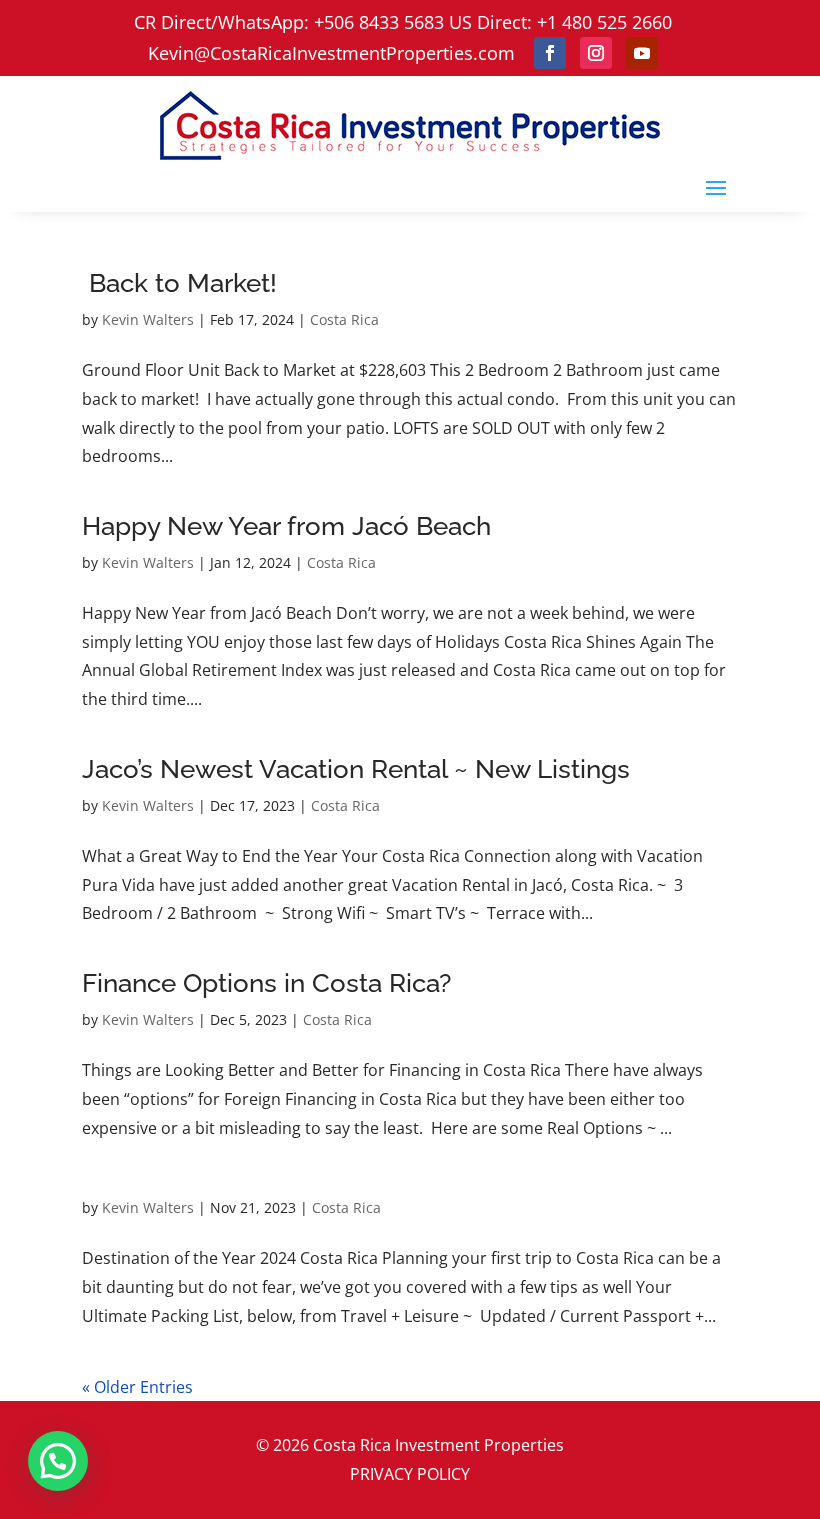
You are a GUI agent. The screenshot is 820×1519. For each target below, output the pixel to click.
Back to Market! (183, 283)
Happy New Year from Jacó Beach (286, 526)
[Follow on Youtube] (642, 53)
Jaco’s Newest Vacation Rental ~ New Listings (356, 769)
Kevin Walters (148, 319)
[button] (58, 1461)
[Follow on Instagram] (596, 53)
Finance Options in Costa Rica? (270, 983)
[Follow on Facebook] (550, 53)
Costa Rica (344, 319)
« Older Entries (137, 1387)
